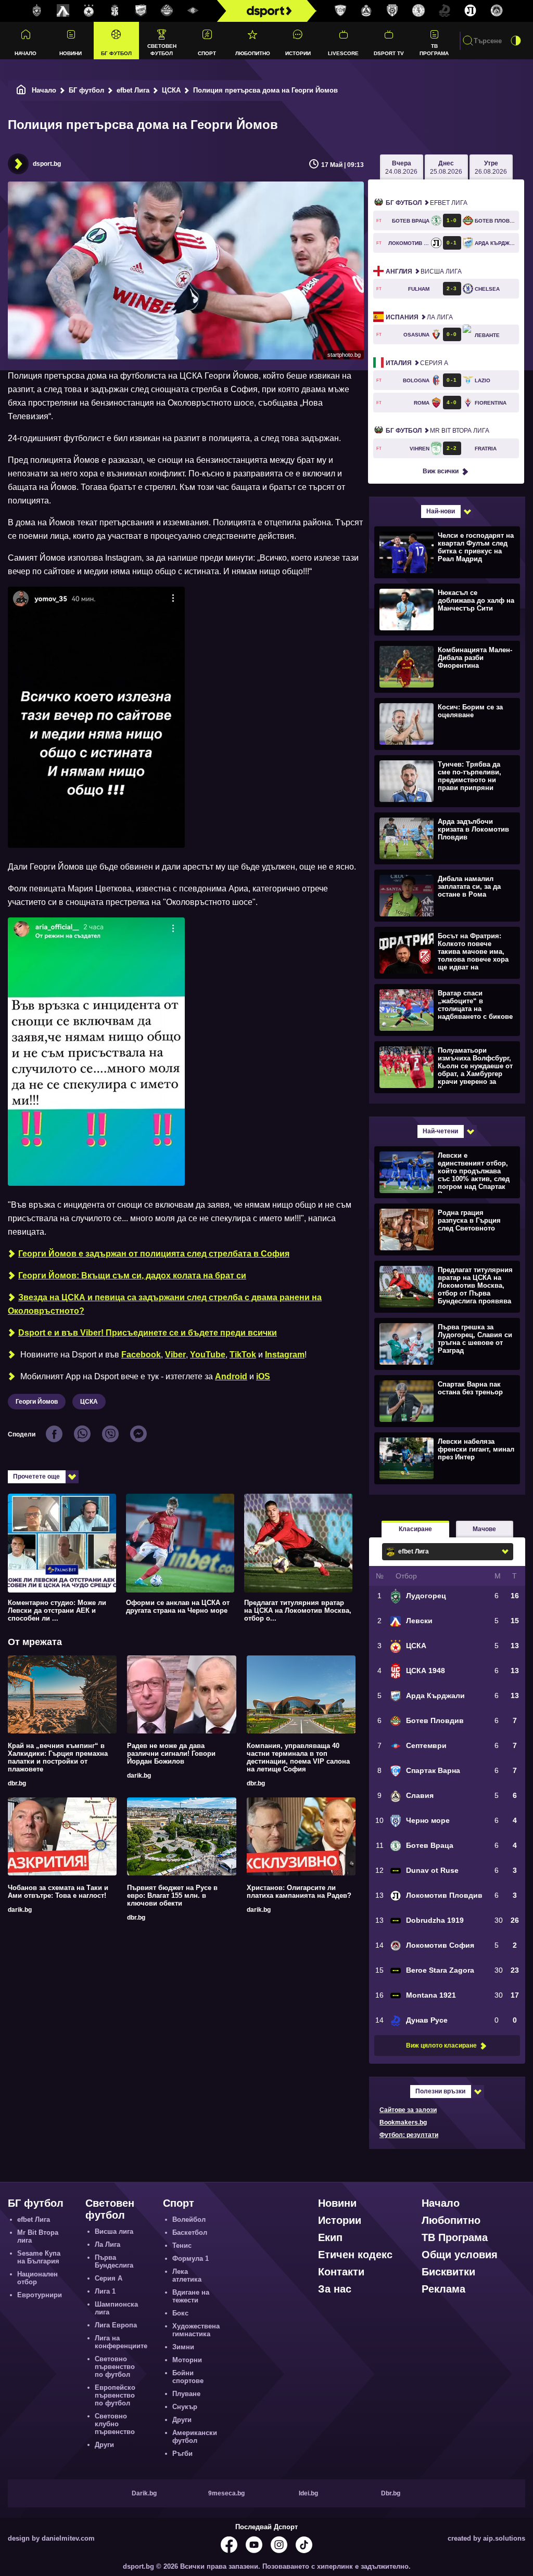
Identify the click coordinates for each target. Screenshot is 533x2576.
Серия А (417, 363)
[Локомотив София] (497, 11)
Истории (298, 53)
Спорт (207, 53)
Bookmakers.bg (403, 2122)
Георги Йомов (37, 1402)
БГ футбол (116, 53)
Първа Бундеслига (114, 2261)
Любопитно (253, 53)
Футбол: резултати (409, 2135)
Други (104, 2445)
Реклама (443, 2289)
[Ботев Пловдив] (167, 11)
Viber (175, 1355)
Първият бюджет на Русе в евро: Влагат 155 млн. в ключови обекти (172, 1895)
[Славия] (366, 11)
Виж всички (441, 471)
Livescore (343, 53)
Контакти (341, 2272)
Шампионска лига (116, 2308)
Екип (330, 2237)
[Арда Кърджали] (141, 11)
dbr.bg (17, 1783)
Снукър (185, 2407)
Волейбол (189, 2219)
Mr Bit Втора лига (437, 431)
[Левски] (63, 11)
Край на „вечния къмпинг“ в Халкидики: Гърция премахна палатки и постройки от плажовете (58, 1757)
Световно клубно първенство (115, 2424)
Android (231, 1376)
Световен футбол (162, 49)
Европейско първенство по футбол (115, 2395)
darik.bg (139, 1776)
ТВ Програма (434, 49)
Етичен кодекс (355, 2255)
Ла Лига (419, 317)
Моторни (187, 2360)
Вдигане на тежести (191, 2296)
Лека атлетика (187, 2275)
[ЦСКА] (89, 11)
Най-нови (441, 511)
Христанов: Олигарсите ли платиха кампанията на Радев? (299, 1892)
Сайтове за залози (408, 2110)
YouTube (208, 1355)
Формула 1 (191, 2258)
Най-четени (440, 1131)
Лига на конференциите (121, 2342)
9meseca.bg (226, 2493)
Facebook (141, 1355)
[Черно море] (392, 11)
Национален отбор (37, 2278)
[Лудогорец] (37, 11)
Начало (26, 53)
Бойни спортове (188, 2377)
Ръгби (182, 2454)
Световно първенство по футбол (115, 2367)
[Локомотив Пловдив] (471, 11)
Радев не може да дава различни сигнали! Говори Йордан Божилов (171, 1753)
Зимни (183, 2347)
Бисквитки (448, 2272)
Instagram (285, 1355)
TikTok (243, 1355)
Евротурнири (40, 2295)
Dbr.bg (391, 2493)
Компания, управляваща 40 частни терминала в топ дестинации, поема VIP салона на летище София (298, 1757)
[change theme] (516, 41)
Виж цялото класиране (441, 2046)
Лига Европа (116, 2325)
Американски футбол (195, 2437)
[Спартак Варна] (340, 11)
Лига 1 (105, 2291)
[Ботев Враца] (418, 11)
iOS (263, 1376)
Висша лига (424, 271)
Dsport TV (389, 53)
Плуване (186, 2394)
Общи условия (460, 2255)
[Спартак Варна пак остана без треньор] (446, 1401)
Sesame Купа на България (39, 2257)
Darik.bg (144, 2493)
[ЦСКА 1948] (115, 11)
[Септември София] (193, 11)
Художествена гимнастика (196, 2330)
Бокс (180, 2313)
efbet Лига (133, 90)
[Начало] (21, 90)
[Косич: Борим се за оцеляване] (446, 723)
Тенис (182, 2245)
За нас (335, 2289)
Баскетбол (190, 2232)
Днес (446, 167)
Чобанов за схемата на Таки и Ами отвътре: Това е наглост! (58, 1892)
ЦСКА (171, 90)
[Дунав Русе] (445, 11)
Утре (491, 167)
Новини (71, 53)
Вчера (401, 167)
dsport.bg (47, 164)
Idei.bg (308, 2493)
